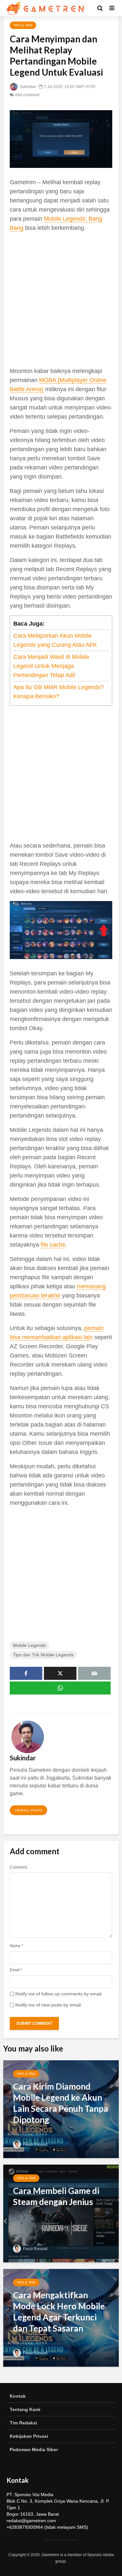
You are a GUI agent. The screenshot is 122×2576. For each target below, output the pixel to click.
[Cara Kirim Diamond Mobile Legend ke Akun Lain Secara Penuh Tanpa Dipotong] (61, 2109)
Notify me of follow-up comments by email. (59, 1994)
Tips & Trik (23, 25)
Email (16, 1970)
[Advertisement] (61, 299)
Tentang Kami (25, 2409)
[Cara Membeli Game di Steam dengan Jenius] (61, 2213)
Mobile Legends (29, 1645)
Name (16, 1946)
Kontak (18, 2396)
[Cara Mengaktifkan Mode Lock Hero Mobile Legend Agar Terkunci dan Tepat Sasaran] (61, 2317)
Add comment (27, 95)
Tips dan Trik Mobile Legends (43, 1655)
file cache (53, 1245)
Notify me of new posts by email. (49, 2005)
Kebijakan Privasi (29, 2436)
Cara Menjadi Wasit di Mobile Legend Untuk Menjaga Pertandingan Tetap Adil (51, 666)
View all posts (28, 1810)
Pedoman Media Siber (34, 2450)
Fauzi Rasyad (35, 2144)
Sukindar (27, 87)
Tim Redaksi (23, 2423)
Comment (18, 1867)
